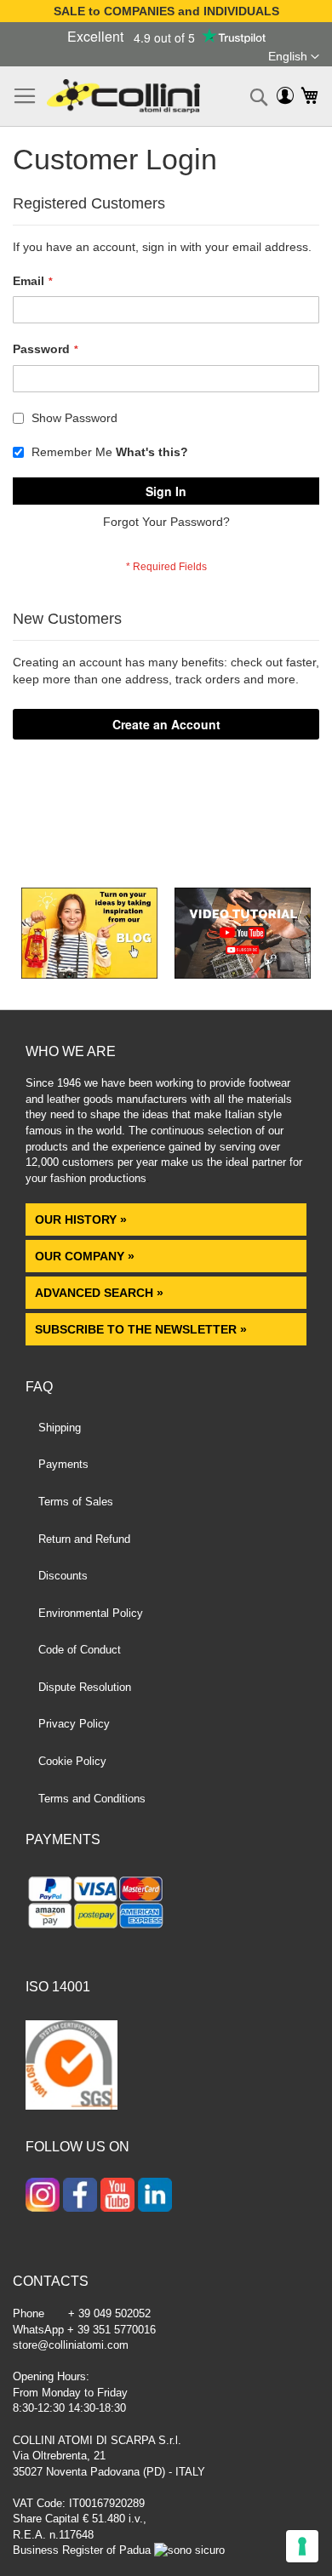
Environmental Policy (91, 1613)
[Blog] (89, 974)
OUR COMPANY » (86, 1256)
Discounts (63, 1576)
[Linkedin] (155, 2196)
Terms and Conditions (92, 1799)
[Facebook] (80, 2196)
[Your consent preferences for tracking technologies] (302, 2546)
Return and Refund (84, 1539)
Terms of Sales (76, 1502)
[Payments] (166, 1905)
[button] (294, 57)
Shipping (60, 1428)
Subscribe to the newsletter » (141, 1329)
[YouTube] (117, 2196)
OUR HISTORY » (81, 1219)
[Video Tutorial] (243, 974)
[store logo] (123, 96)
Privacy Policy (74, 1724)
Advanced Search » (101, 1293)
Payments (63, 1464)
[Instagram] (43, 2196)
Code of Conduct (80, 1650)
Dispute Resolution (85, 1687)
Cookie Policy (72, 1761)
